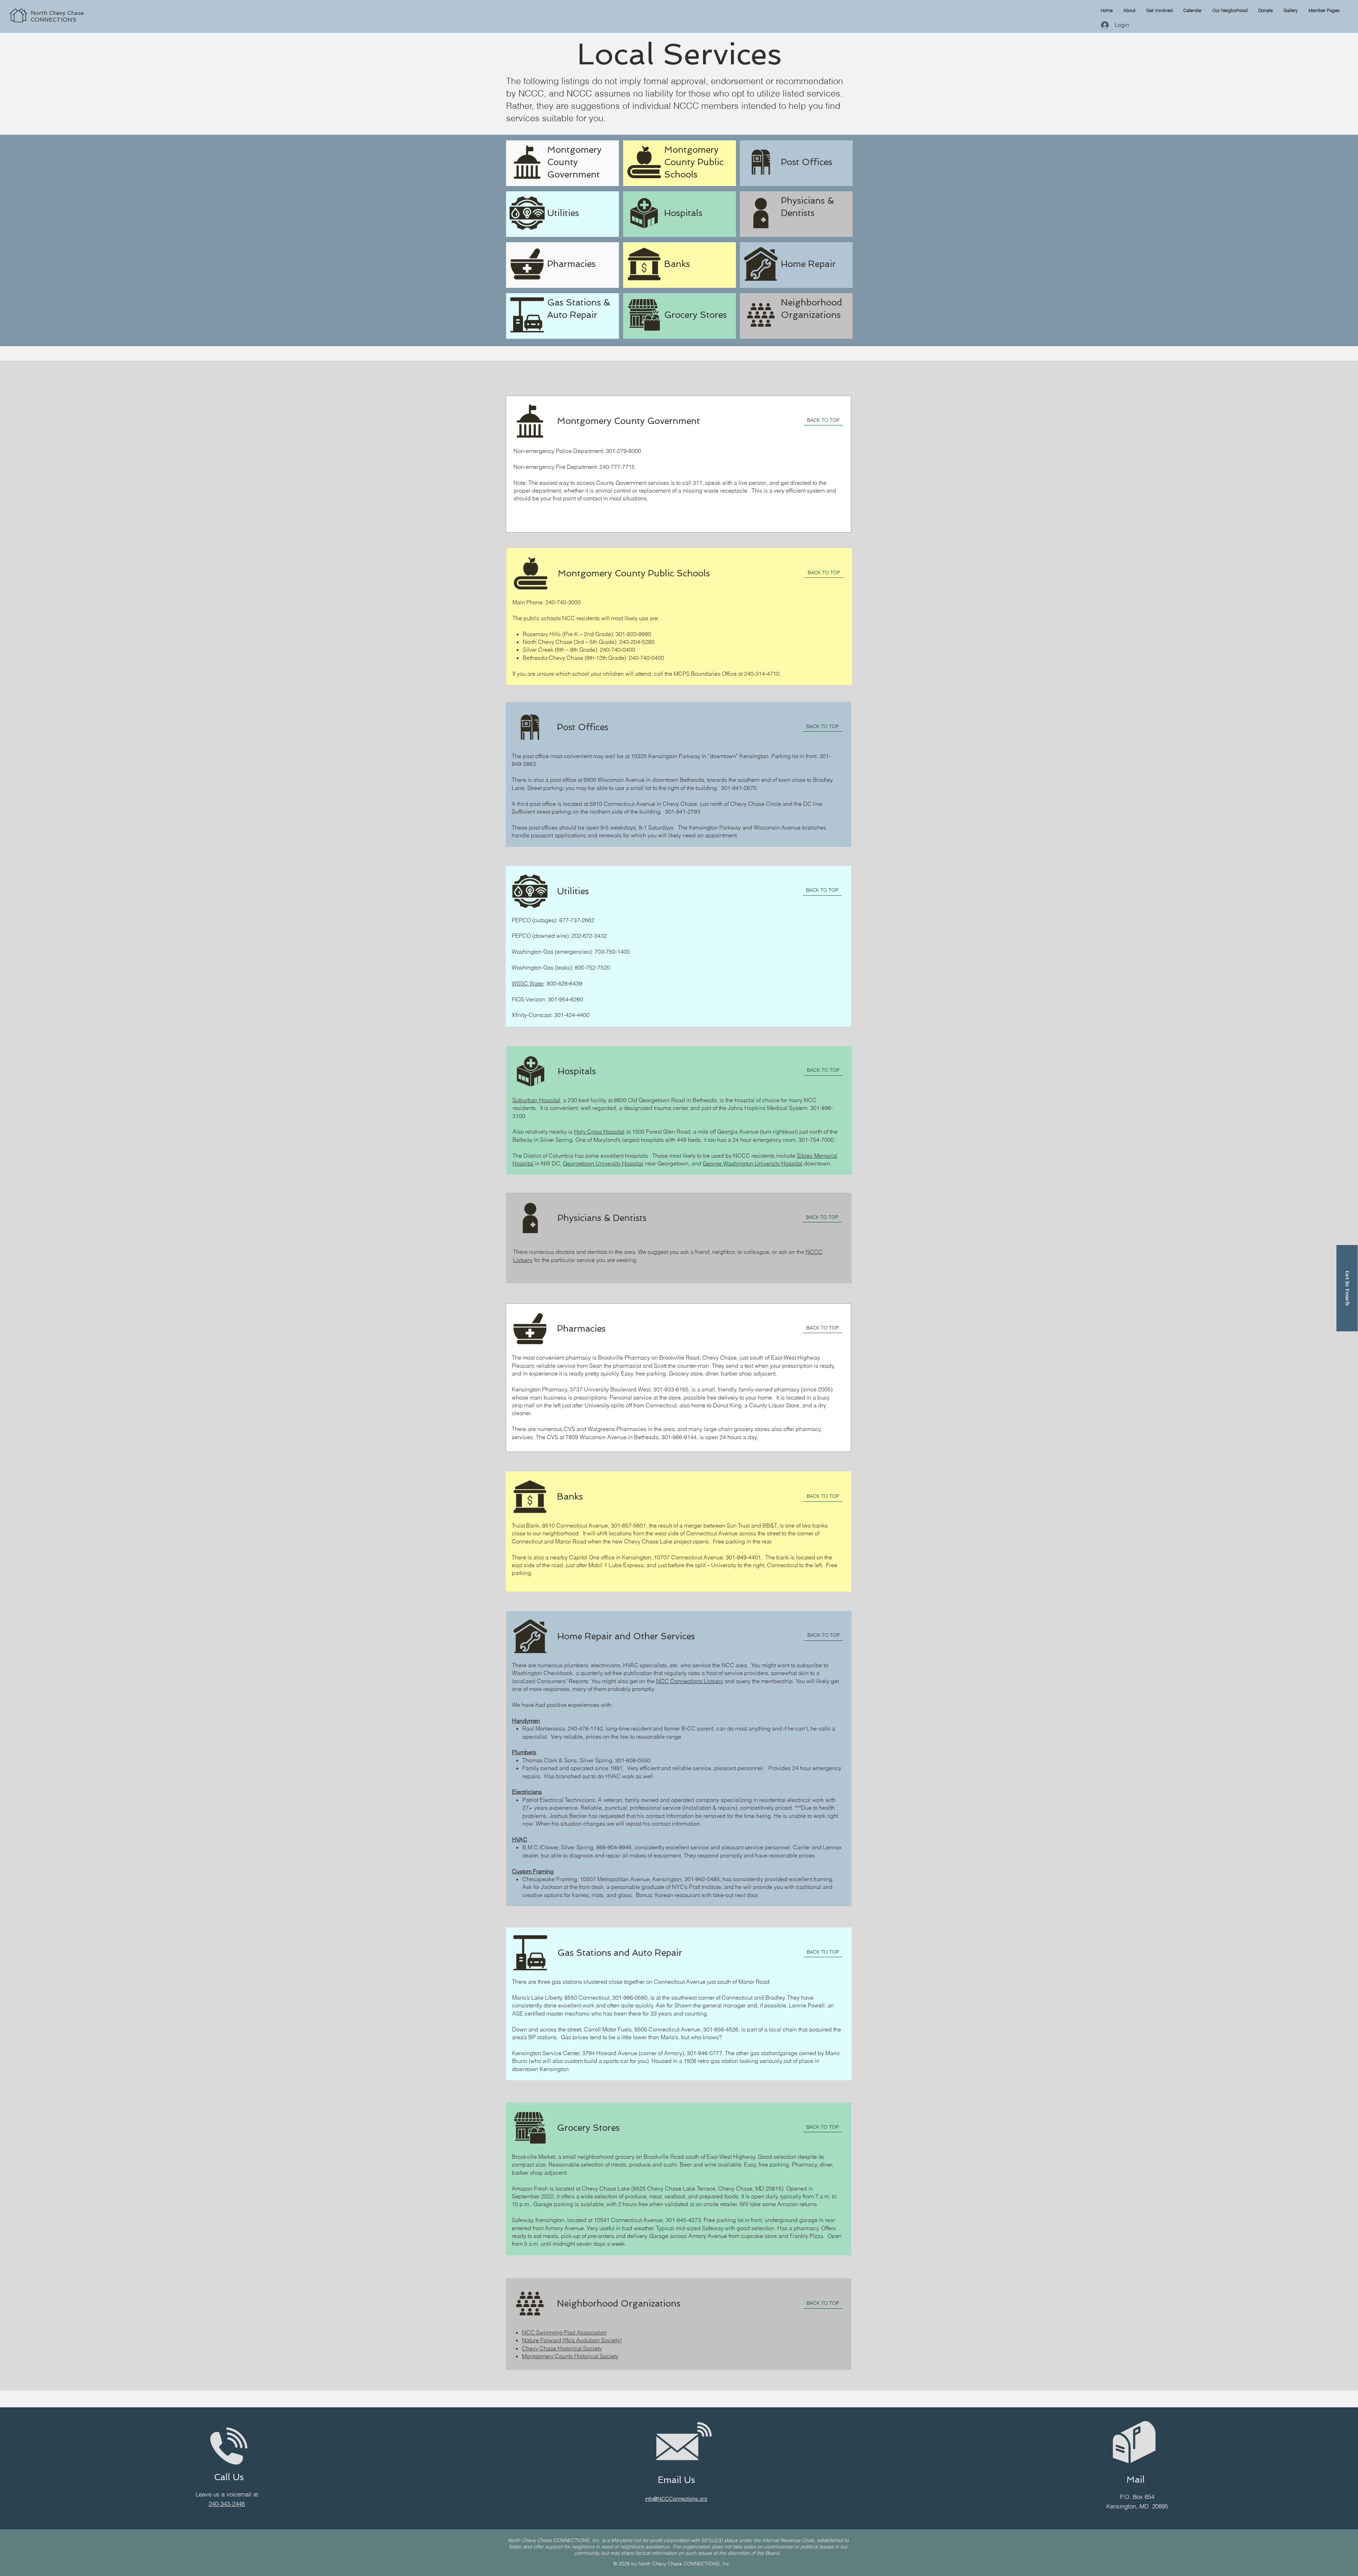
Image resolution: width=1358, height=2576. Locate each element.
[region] (87, 8)
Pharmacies (571, 264)
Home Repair (808, 264)
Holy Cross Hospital (599, 1132)
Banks (677, 264)
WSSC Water (528, 983)
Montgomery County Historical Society (570, 2356)
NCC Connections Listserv (690, 1681)
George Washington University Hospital (753, 1163)
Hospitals (683, 213)
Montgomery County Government (574, 162)
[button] (1324, 10)
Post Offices (806, 162)
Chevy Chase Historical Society (562, 2348)
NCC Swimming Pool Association (564, 2332)
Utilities (563, 213)
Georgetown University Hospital (603, 1163)
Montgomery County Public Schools (694, 162)
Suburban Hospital (536, 1100)
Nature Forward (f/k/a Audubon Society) (572, 2340)
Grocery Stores (695, 315)
